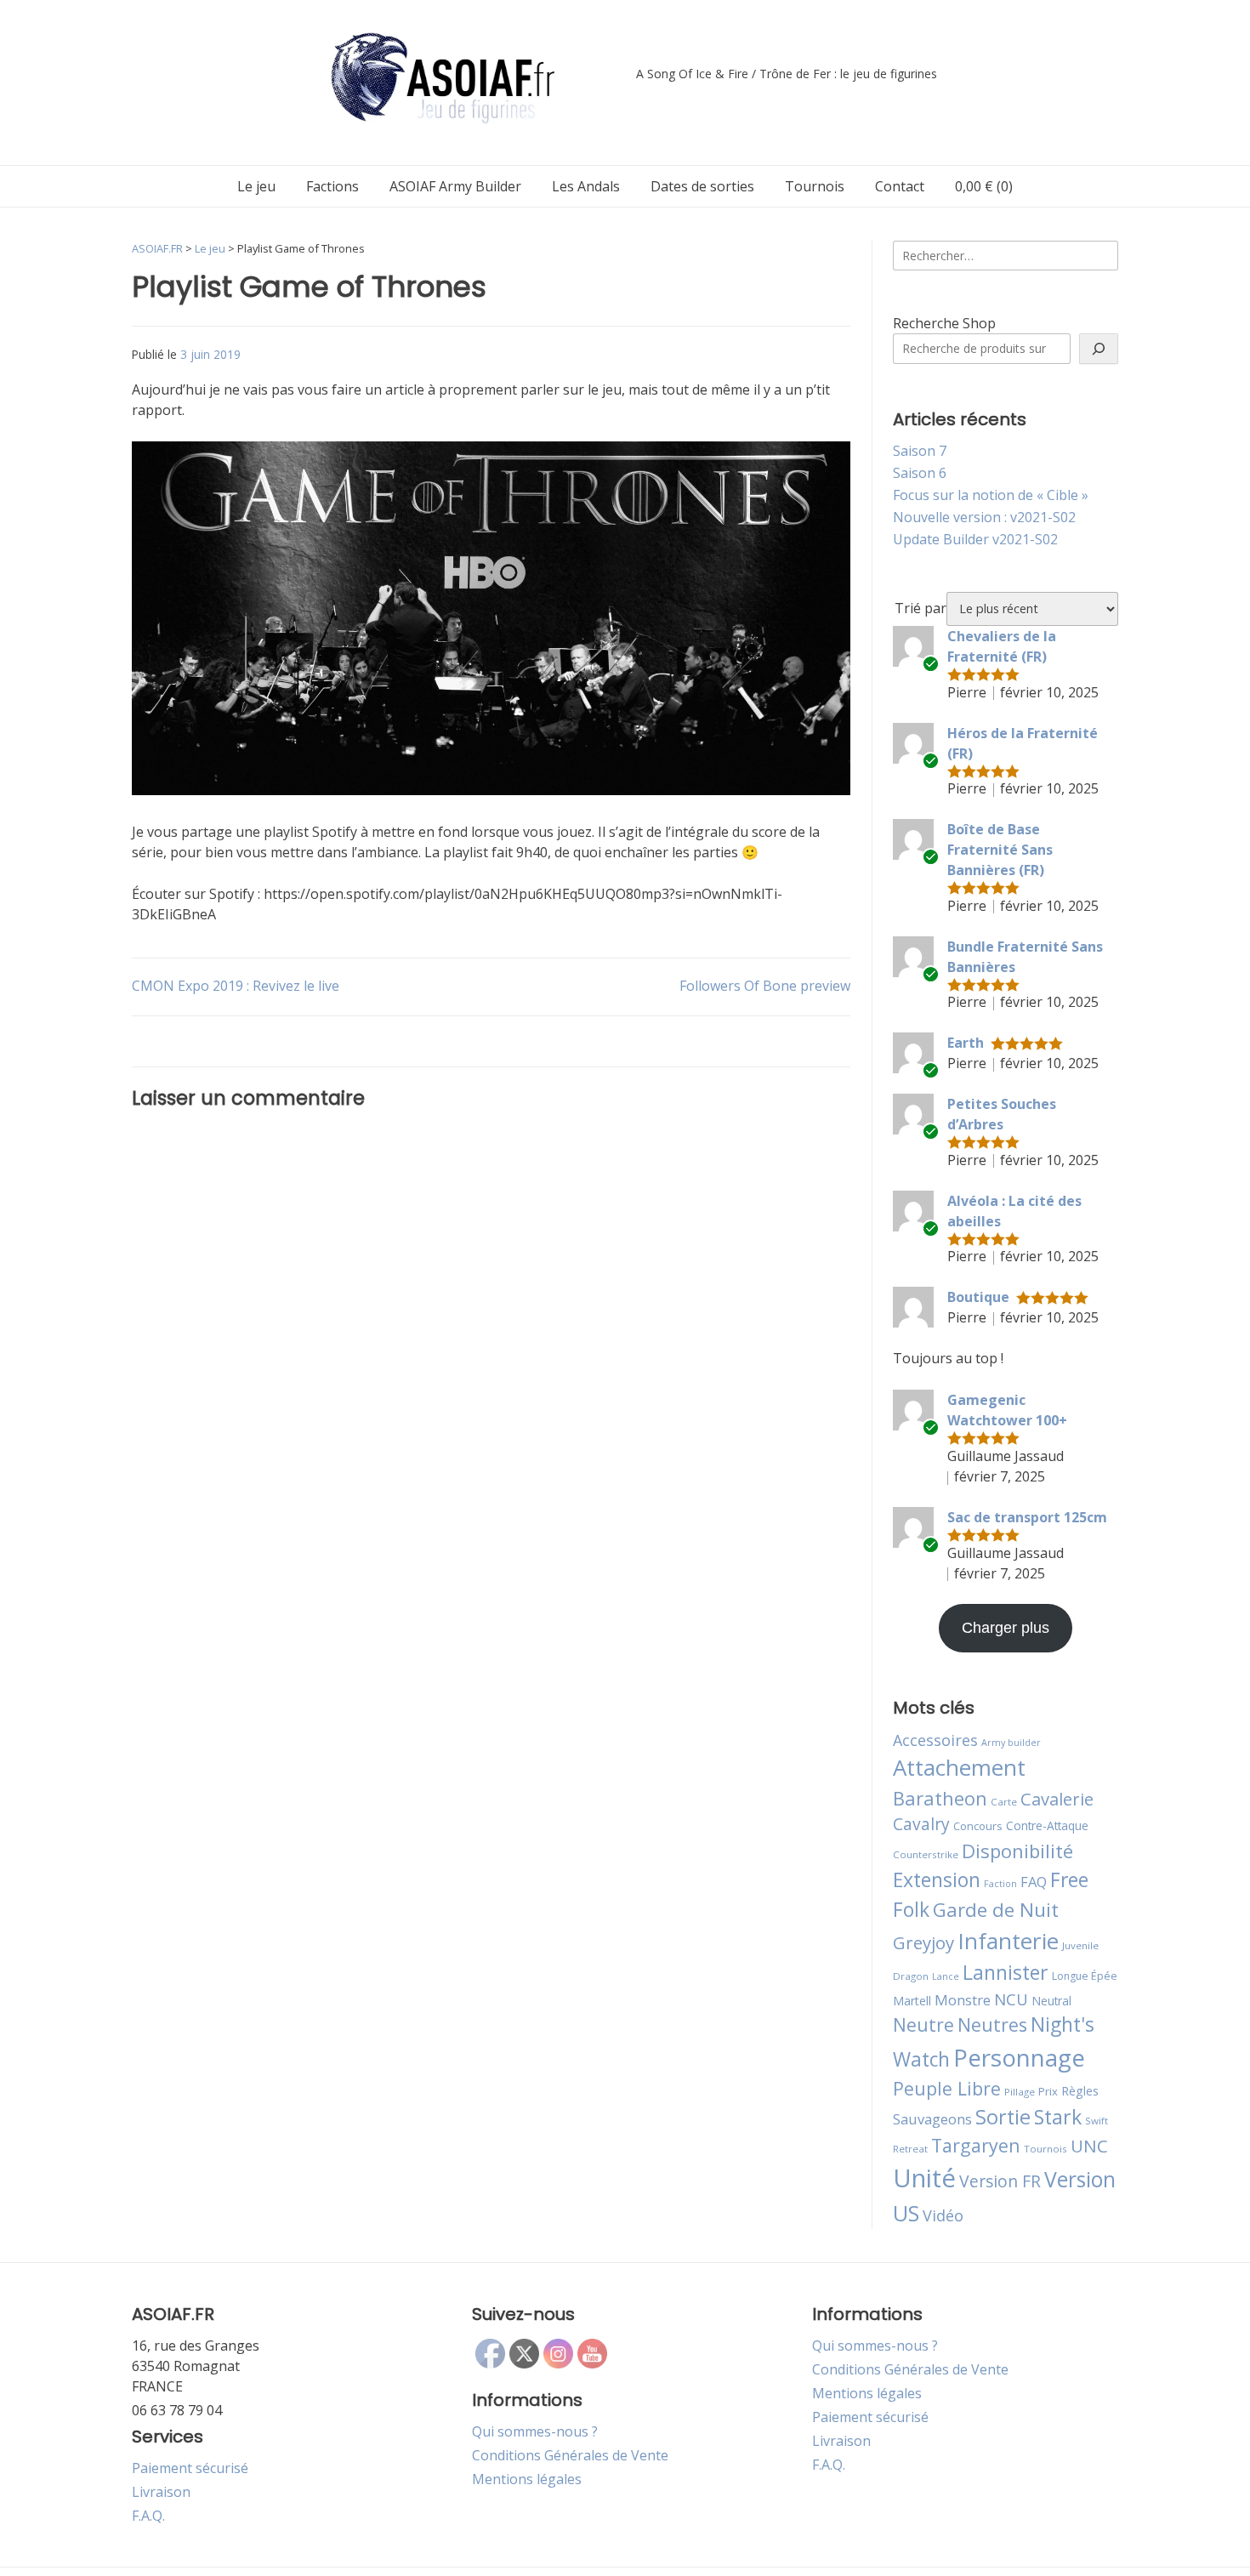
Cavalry (921, 1824)
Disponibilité (1017, 1851)
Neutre (923, 2025)
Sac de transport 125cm (1027, 1517)
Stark (1058, 2117)
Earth (966, 1043)
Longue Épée (1085, 1976)
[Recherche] (1099, 349)
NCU (1011, 1999)
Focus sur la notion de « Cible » (991, 495)
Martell (912, 2001)
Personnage (1019, 2057)
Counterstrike (926, 1854)
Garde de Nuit (996, 1910)
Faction (1000, 1884)
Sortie (1003, 2117)
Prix (1048, 2091)
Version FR (1000, 2181)
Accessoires (935, 1740)
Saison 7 (920, 451)
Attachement (959, 1767)
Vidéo (943, 2215)
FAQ (1034, 1882)
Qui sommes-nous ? (535, 2431)
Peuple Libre (947, 2088)
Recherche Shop (944, 323)
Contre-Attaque (1047, 1825)
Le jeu (256, 186)
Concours (978, 1826)
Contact (900, 186)
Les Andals (586, 186)
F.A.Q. (148, 2516)
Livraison (161, 2492)
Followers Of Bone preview (765, 986)
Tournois (815, 186)
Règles (1080, 2091)
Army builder (1011, 1743)
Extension (937, 1879)
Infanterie (1008, 1941)
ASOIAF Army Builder (455, 186)
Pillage (1020, 2092)
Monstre (963, 2000)
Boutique (978, 1297)
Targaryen (976, 2145)
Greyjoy (923, 1942)
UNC (1089, 2146)
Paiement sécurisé (190, 2468)
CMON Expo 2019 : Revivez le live (236, 986)
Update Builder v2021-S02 (975, 539)
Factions (332, 186)
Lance (946, 1976)
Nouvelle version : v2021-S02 (984, 517)
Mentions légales (527, 2479)
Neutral (1051, 2001)
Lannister (1006, 1972)
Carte (1004, 1802)
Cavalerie (1057, 1799)
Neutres (992, 2024)
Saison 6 (920, 473)
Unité (924, 2178)
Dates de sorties (702, 186)
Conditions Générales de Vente (570, 2455)
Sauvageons (932, 2119)
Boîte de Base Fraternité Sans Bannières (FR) (1000, 850)
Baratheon (940, 1798)
